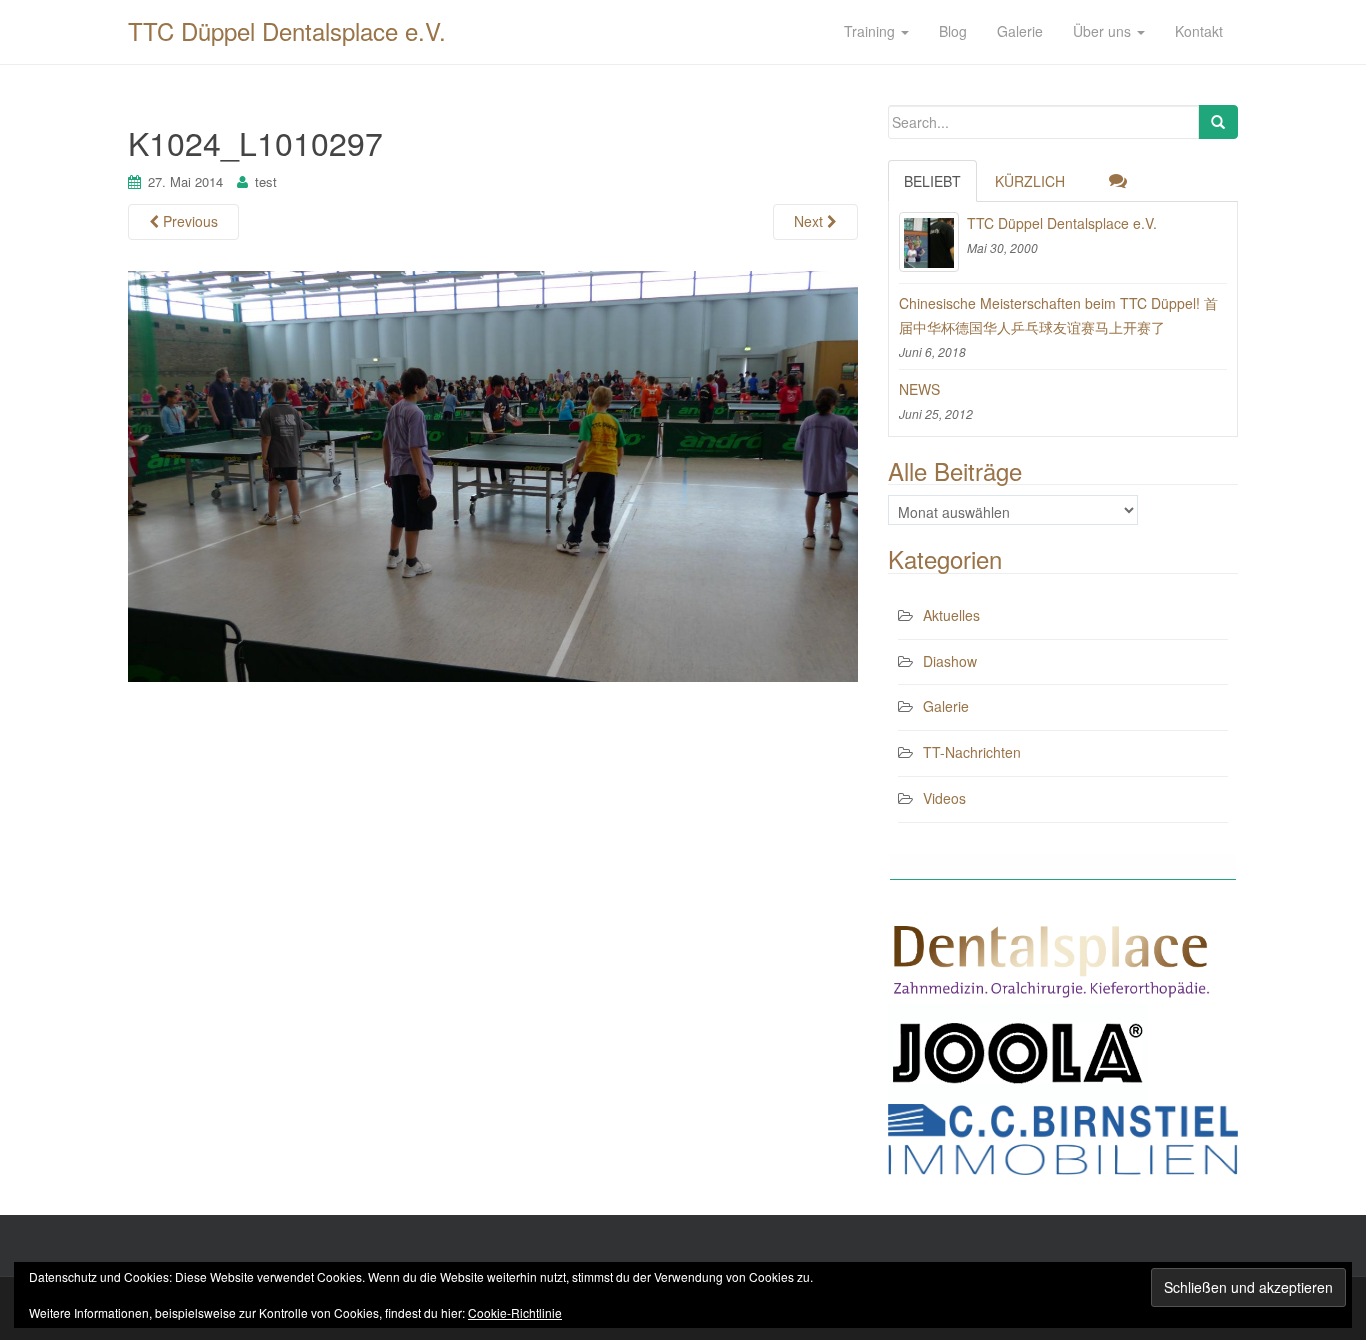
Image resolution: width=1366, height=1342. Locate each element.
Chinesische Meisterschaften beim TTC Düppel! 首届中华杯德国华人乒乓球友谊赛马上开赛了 (1058, 315)
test (266, 181)
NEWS (919, 389)
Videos (944, 798)
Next (810, 221)
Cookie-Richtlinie (515, 1312)
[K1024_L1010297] (493, 474)
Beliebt (932, 181)
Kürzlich (1030, 181)
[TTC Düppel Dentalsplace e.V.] (929, 242)
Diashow (950, 661)
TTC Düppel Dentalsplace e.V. (287, 30)
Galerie (946, 706)
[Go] (1218, 122)
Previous (188, 221)
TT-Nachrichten (972, 752)
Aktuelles (951, 615)
